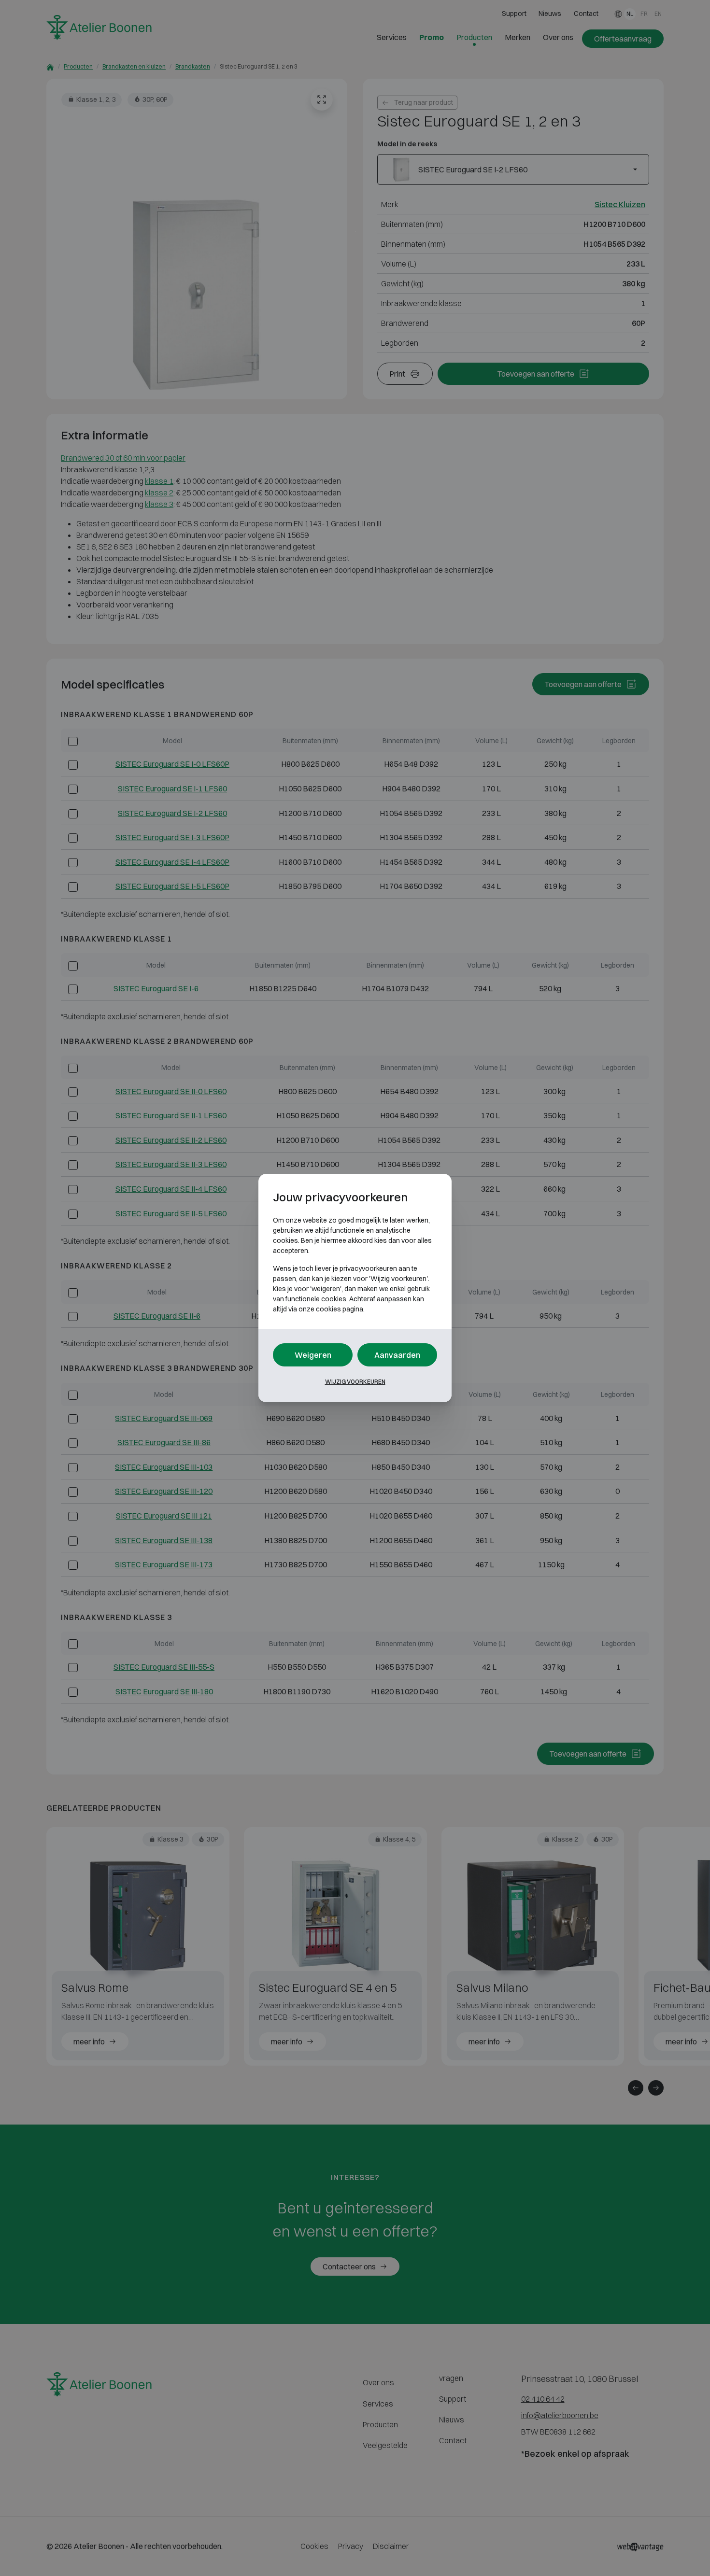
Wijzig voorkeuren (355, 1382)
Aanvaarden (397, 1355)
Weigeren (313, 1355)
